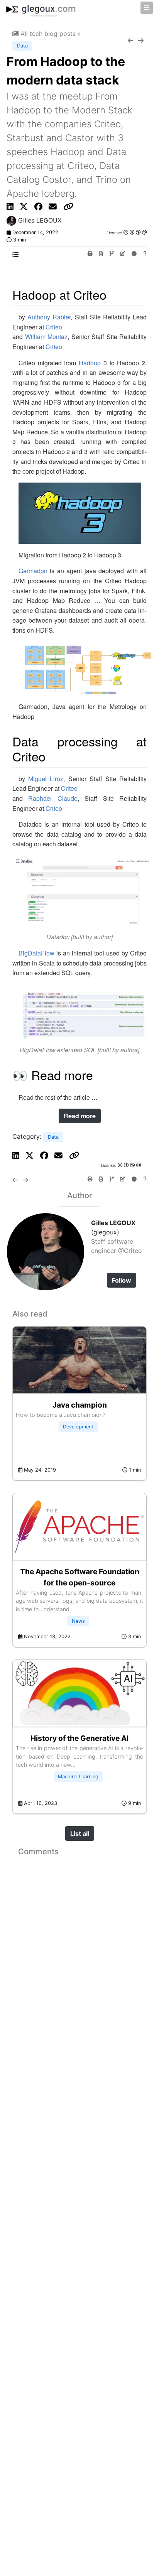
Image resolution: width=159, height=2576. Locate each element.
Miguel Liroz (46, 779)
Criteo (54, 327)
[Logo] (41, 8)
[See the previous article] (133, 41)
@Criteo (129, 1251)
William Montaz (47, 337)
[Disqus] (79, 1956)
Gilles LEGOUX (39, 220)
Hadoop (90, 363)
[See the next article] (142, 41)
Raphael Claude (53, 798)
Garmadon (33, 571)
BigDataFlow (36, 953)
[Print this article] (91, 254)
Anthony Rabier (49, 317)
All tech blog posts (48, 34)
